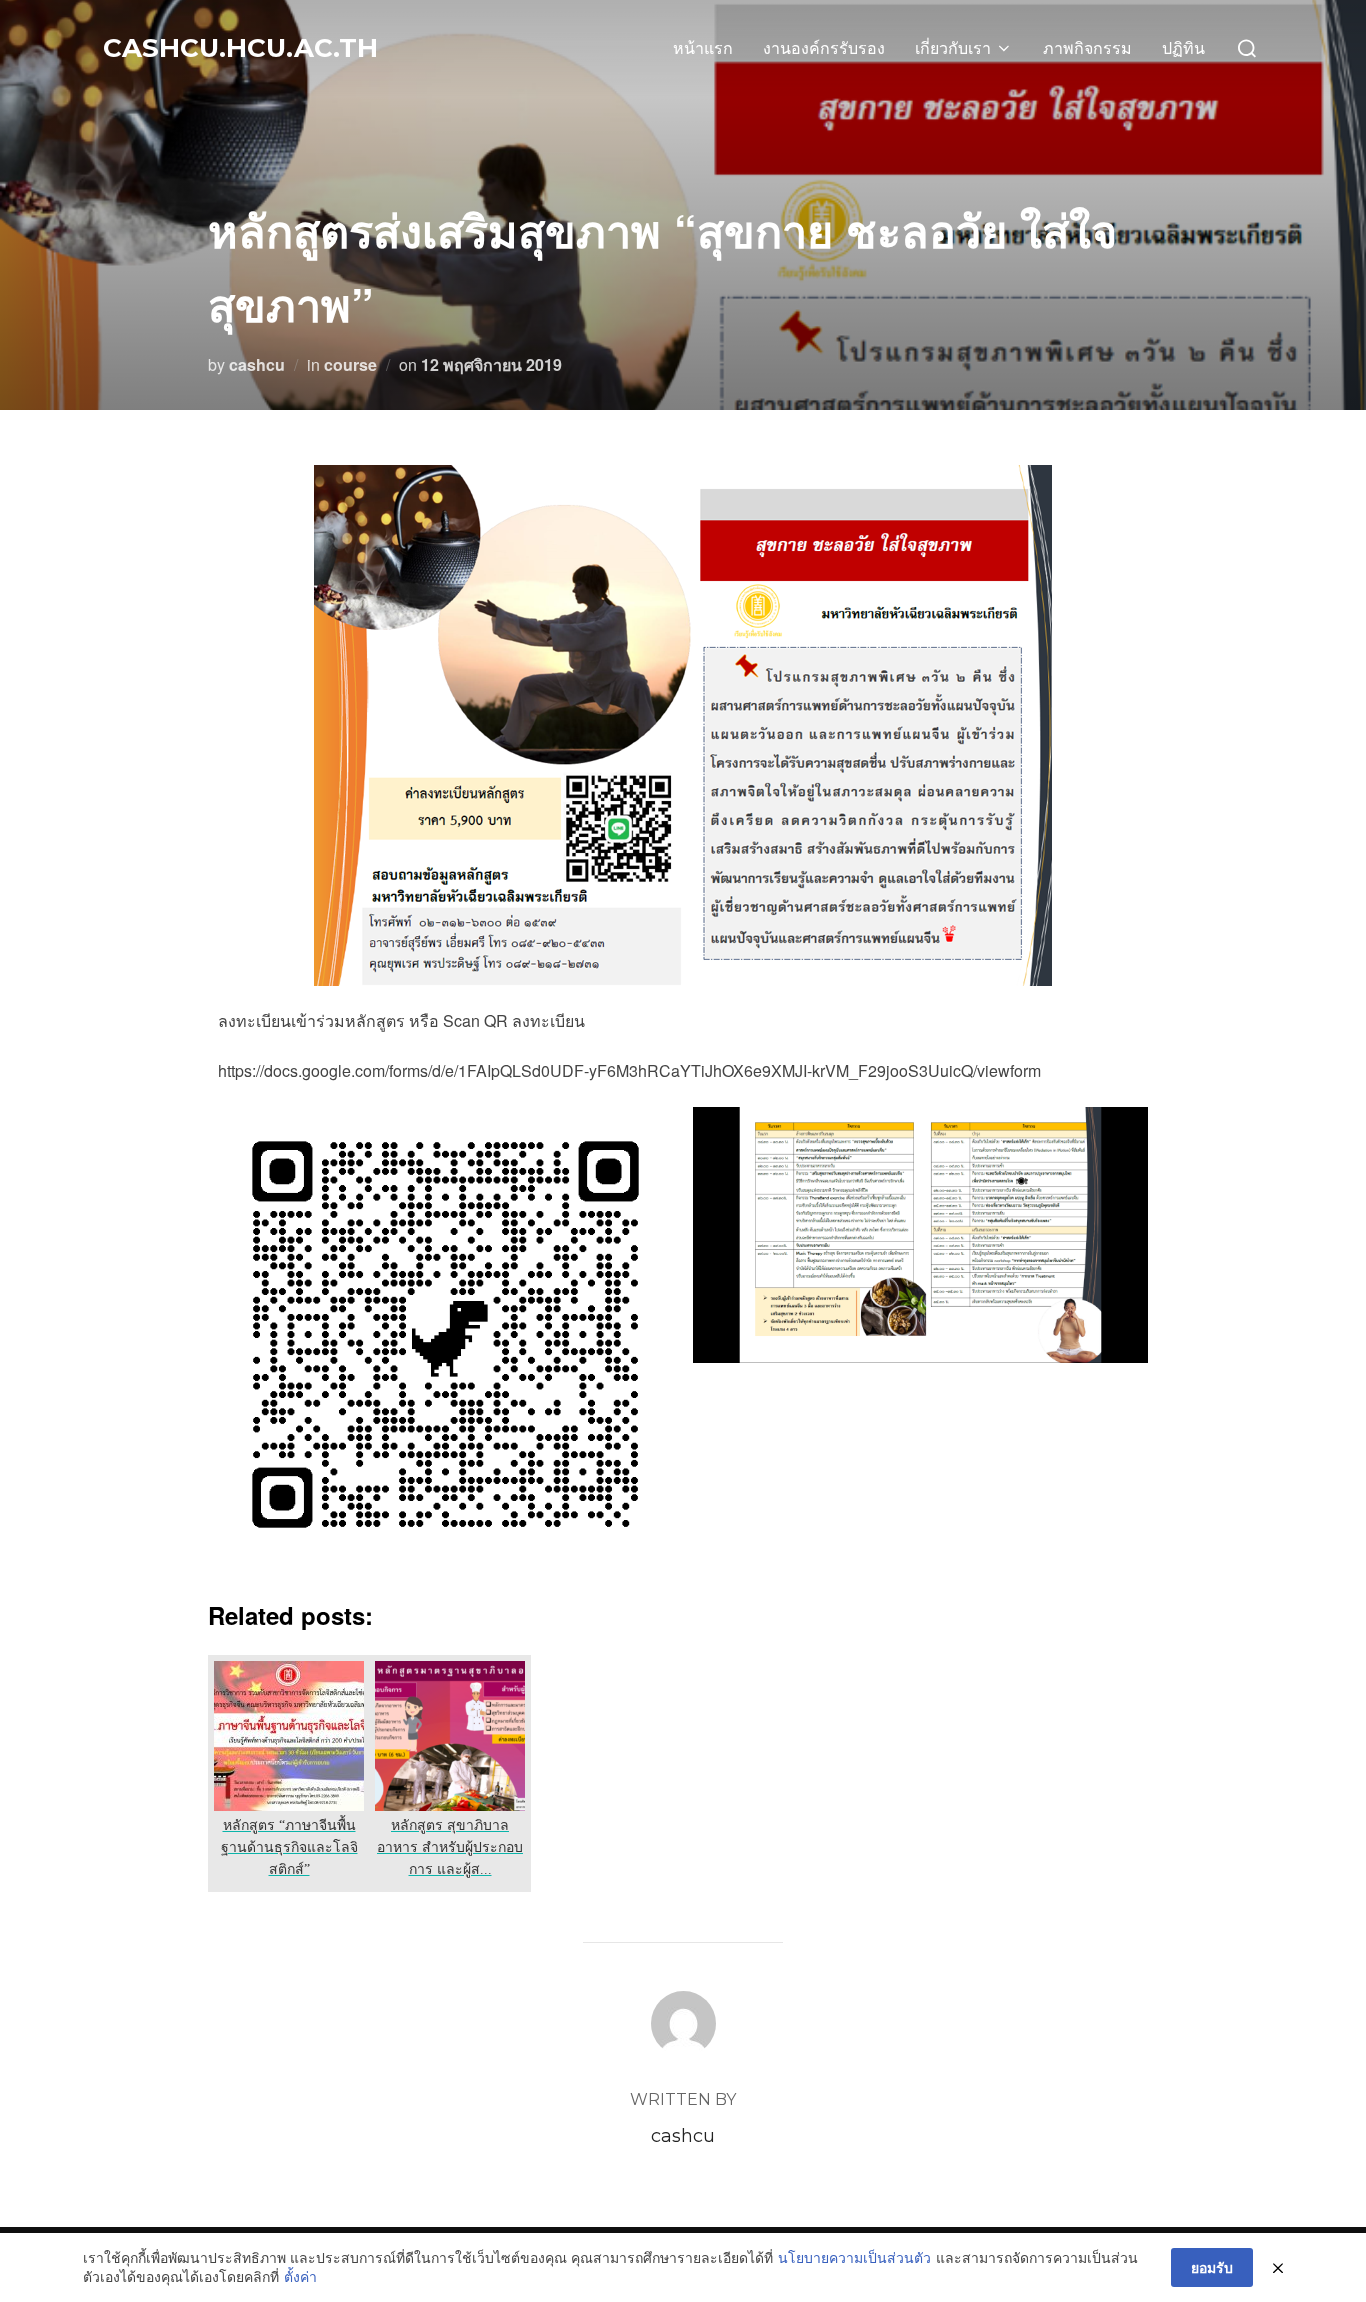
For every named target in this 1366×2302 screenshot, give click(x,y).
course (350, 364)
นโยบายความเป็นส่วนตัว (854, 2257)
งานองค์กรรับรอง (824, 48)
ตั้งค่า (300, 2276)
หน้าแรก (703, 48)
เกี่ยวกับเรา (953, 48)
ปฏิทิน (1183, 48)
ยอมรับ (1212, 2267)
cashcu (257, 364)
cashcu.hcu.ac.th (240, 48)
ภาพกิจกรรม (1087, 48)
